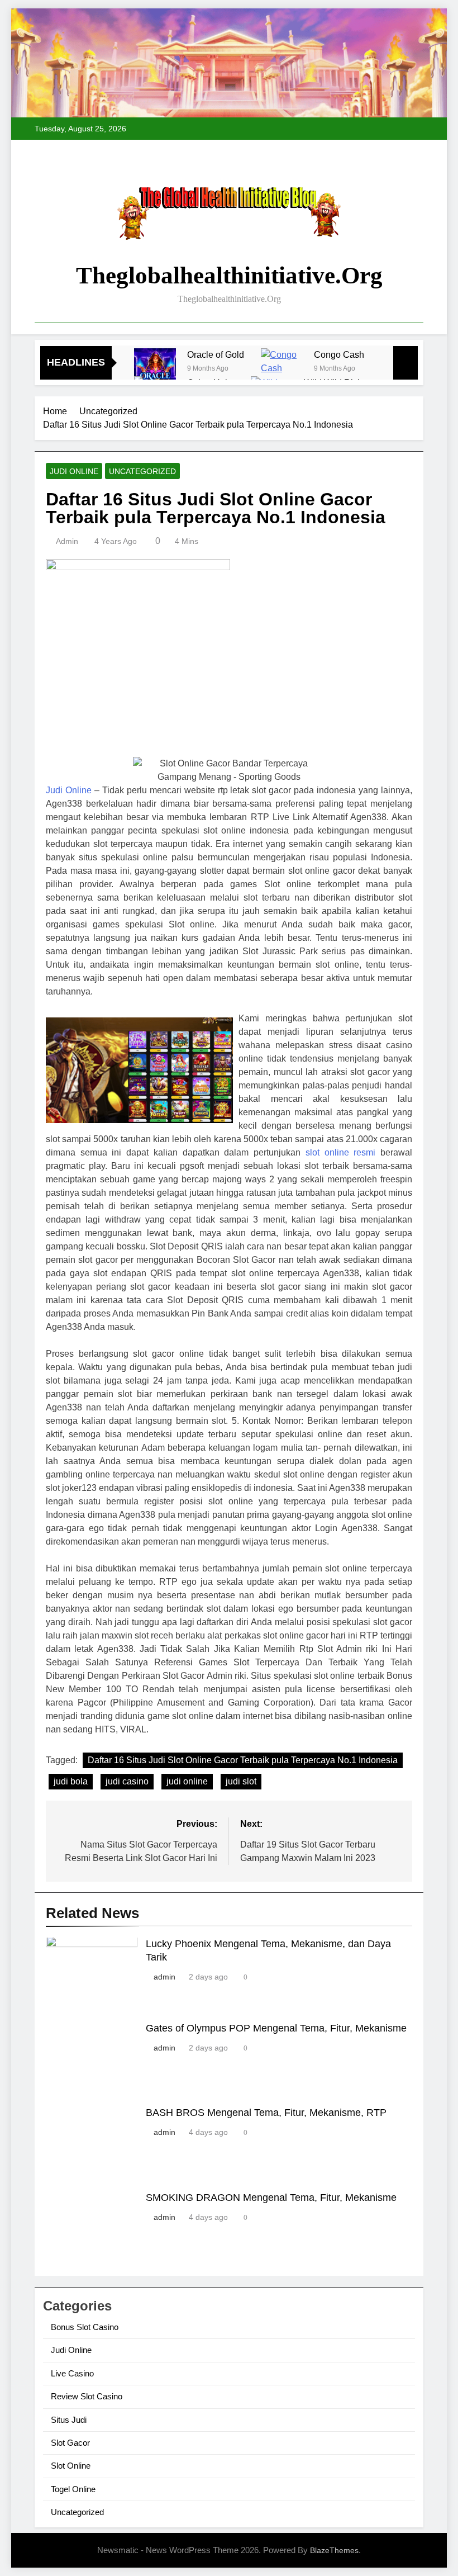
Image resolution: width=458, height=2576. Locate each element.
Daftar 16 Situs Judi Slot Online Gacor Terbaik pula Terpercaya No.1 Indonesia (243, 1760)
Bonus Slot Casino (85, 2327)
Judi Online (74, 471)
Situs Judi (69, 2420)
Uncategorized (142, 471)
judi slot (241, 1781)
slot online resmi (340, 1152)
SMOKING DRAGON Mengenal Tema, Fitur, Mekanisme (271, 2198)
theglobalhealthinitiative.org (229, 275)
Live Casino (72, 2373)
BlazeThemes (334, 2550)
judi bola (71, 1781)
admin (67, 541)
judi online (187, 1781)
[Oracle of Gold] (155, 369)
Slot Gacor (70, 2443)
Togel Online (73, 2489)
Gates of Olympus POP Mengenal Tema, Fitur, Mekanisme (276, 2028)
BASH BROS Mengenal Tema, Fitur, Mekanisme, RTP (266, 2113)
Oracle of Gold (216, 354)
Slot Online (71, 2466)
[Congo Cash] (282, 369)
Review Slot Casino (87, 2396)
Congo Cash (339, 354)
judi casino (127, 1781)
